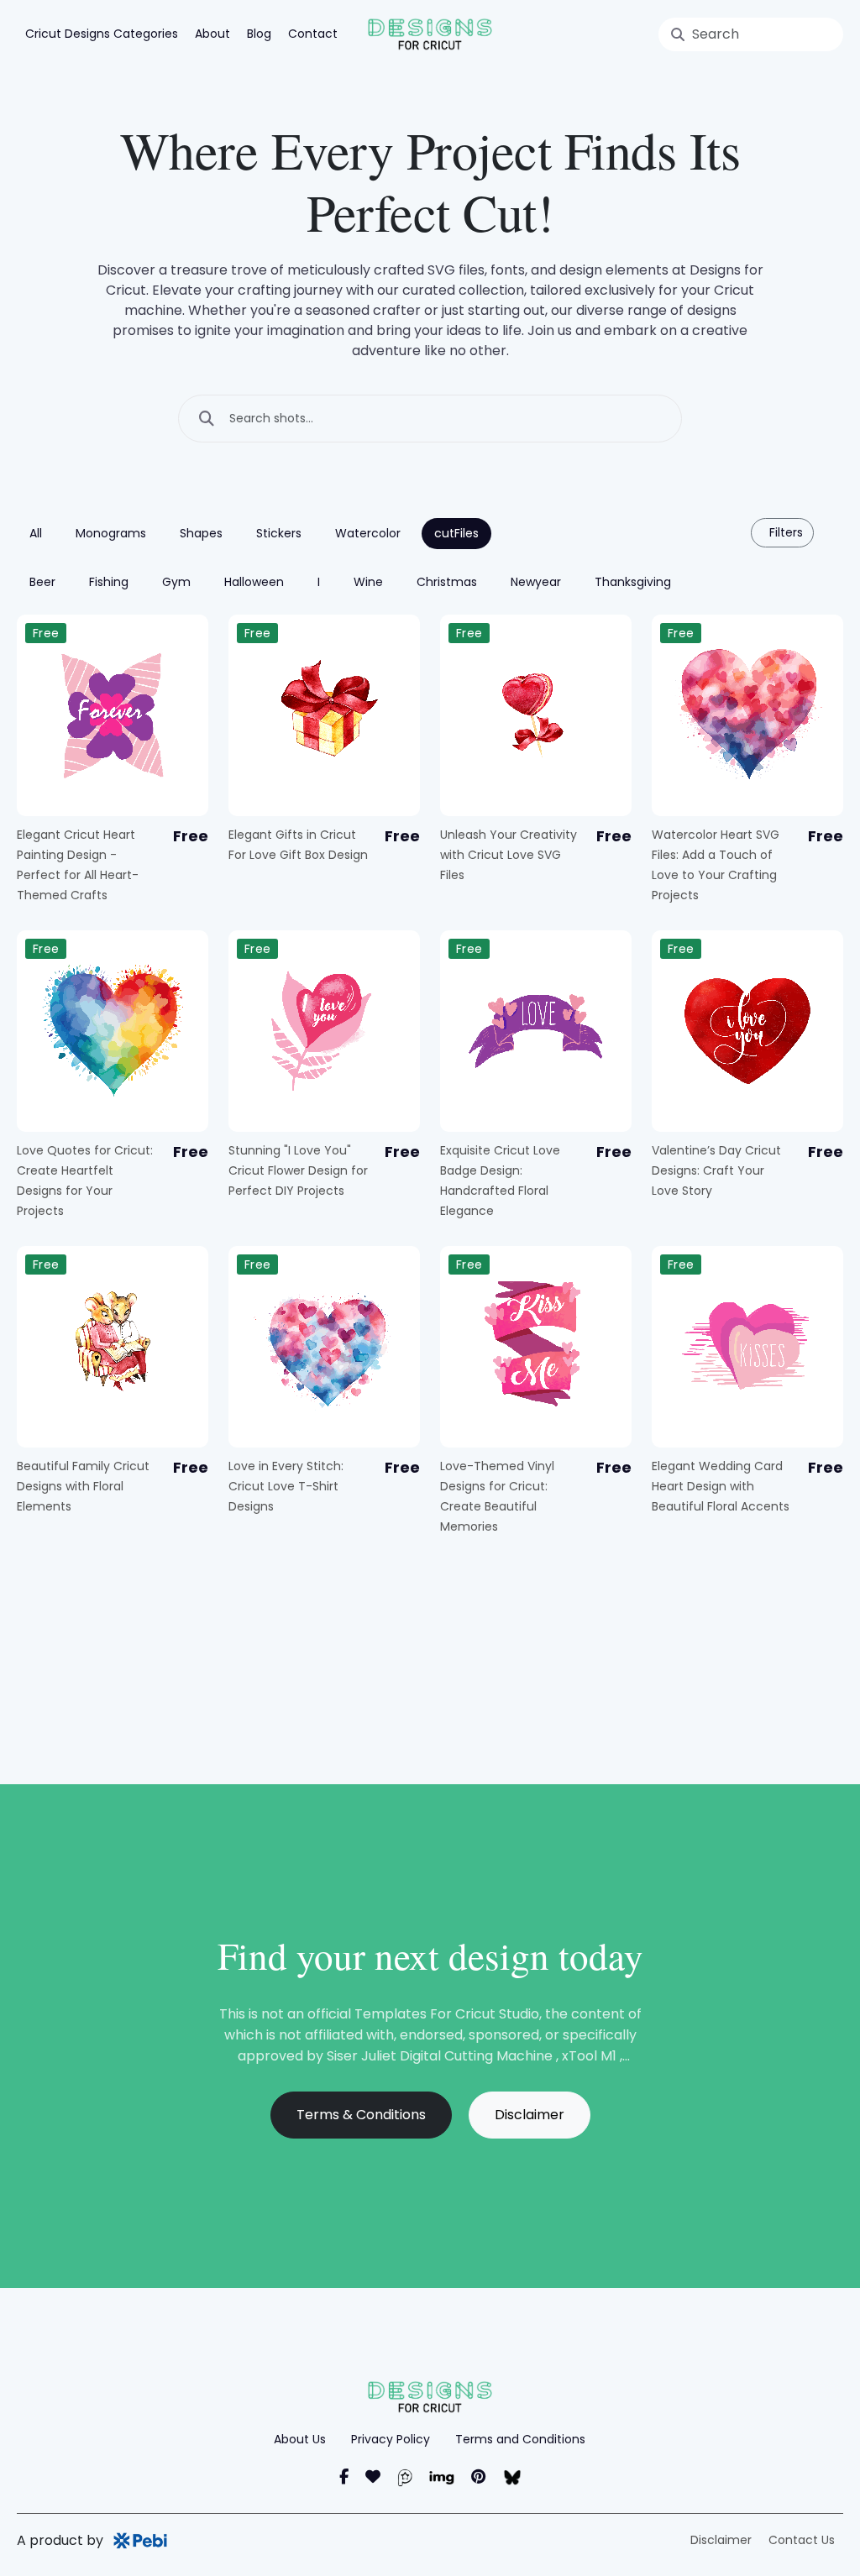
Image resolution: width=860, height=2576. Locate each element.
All (36, 533)
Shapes (201, 533)
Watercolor (368, 533)
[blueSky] (512, 2477)
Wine (368, 582)
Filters (784, 532)
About (212, 34)
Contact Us (802, 2540)
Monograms (111, 533)
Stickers (279, 533)
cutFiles (456, 533)
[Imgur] (442, 2477)
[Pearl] (405, 2477)
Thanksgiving (633, 582)
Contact (313, 34)
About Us (300, 2439)
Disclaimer (530, 2115)
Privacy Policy (391, 2439)
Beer (42, 582)
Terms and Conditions (520, 2439)
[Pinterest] (478, 2477)
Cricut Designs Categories (102, 34)
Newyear (536, 582)
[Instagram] (373, 2477)
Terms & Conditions (361, 2115)
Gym (176, 582)
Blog (259, 34)
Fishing (109, 582)
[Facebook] (344, 2477)
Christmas (447, 582)
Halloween (254, 582)
